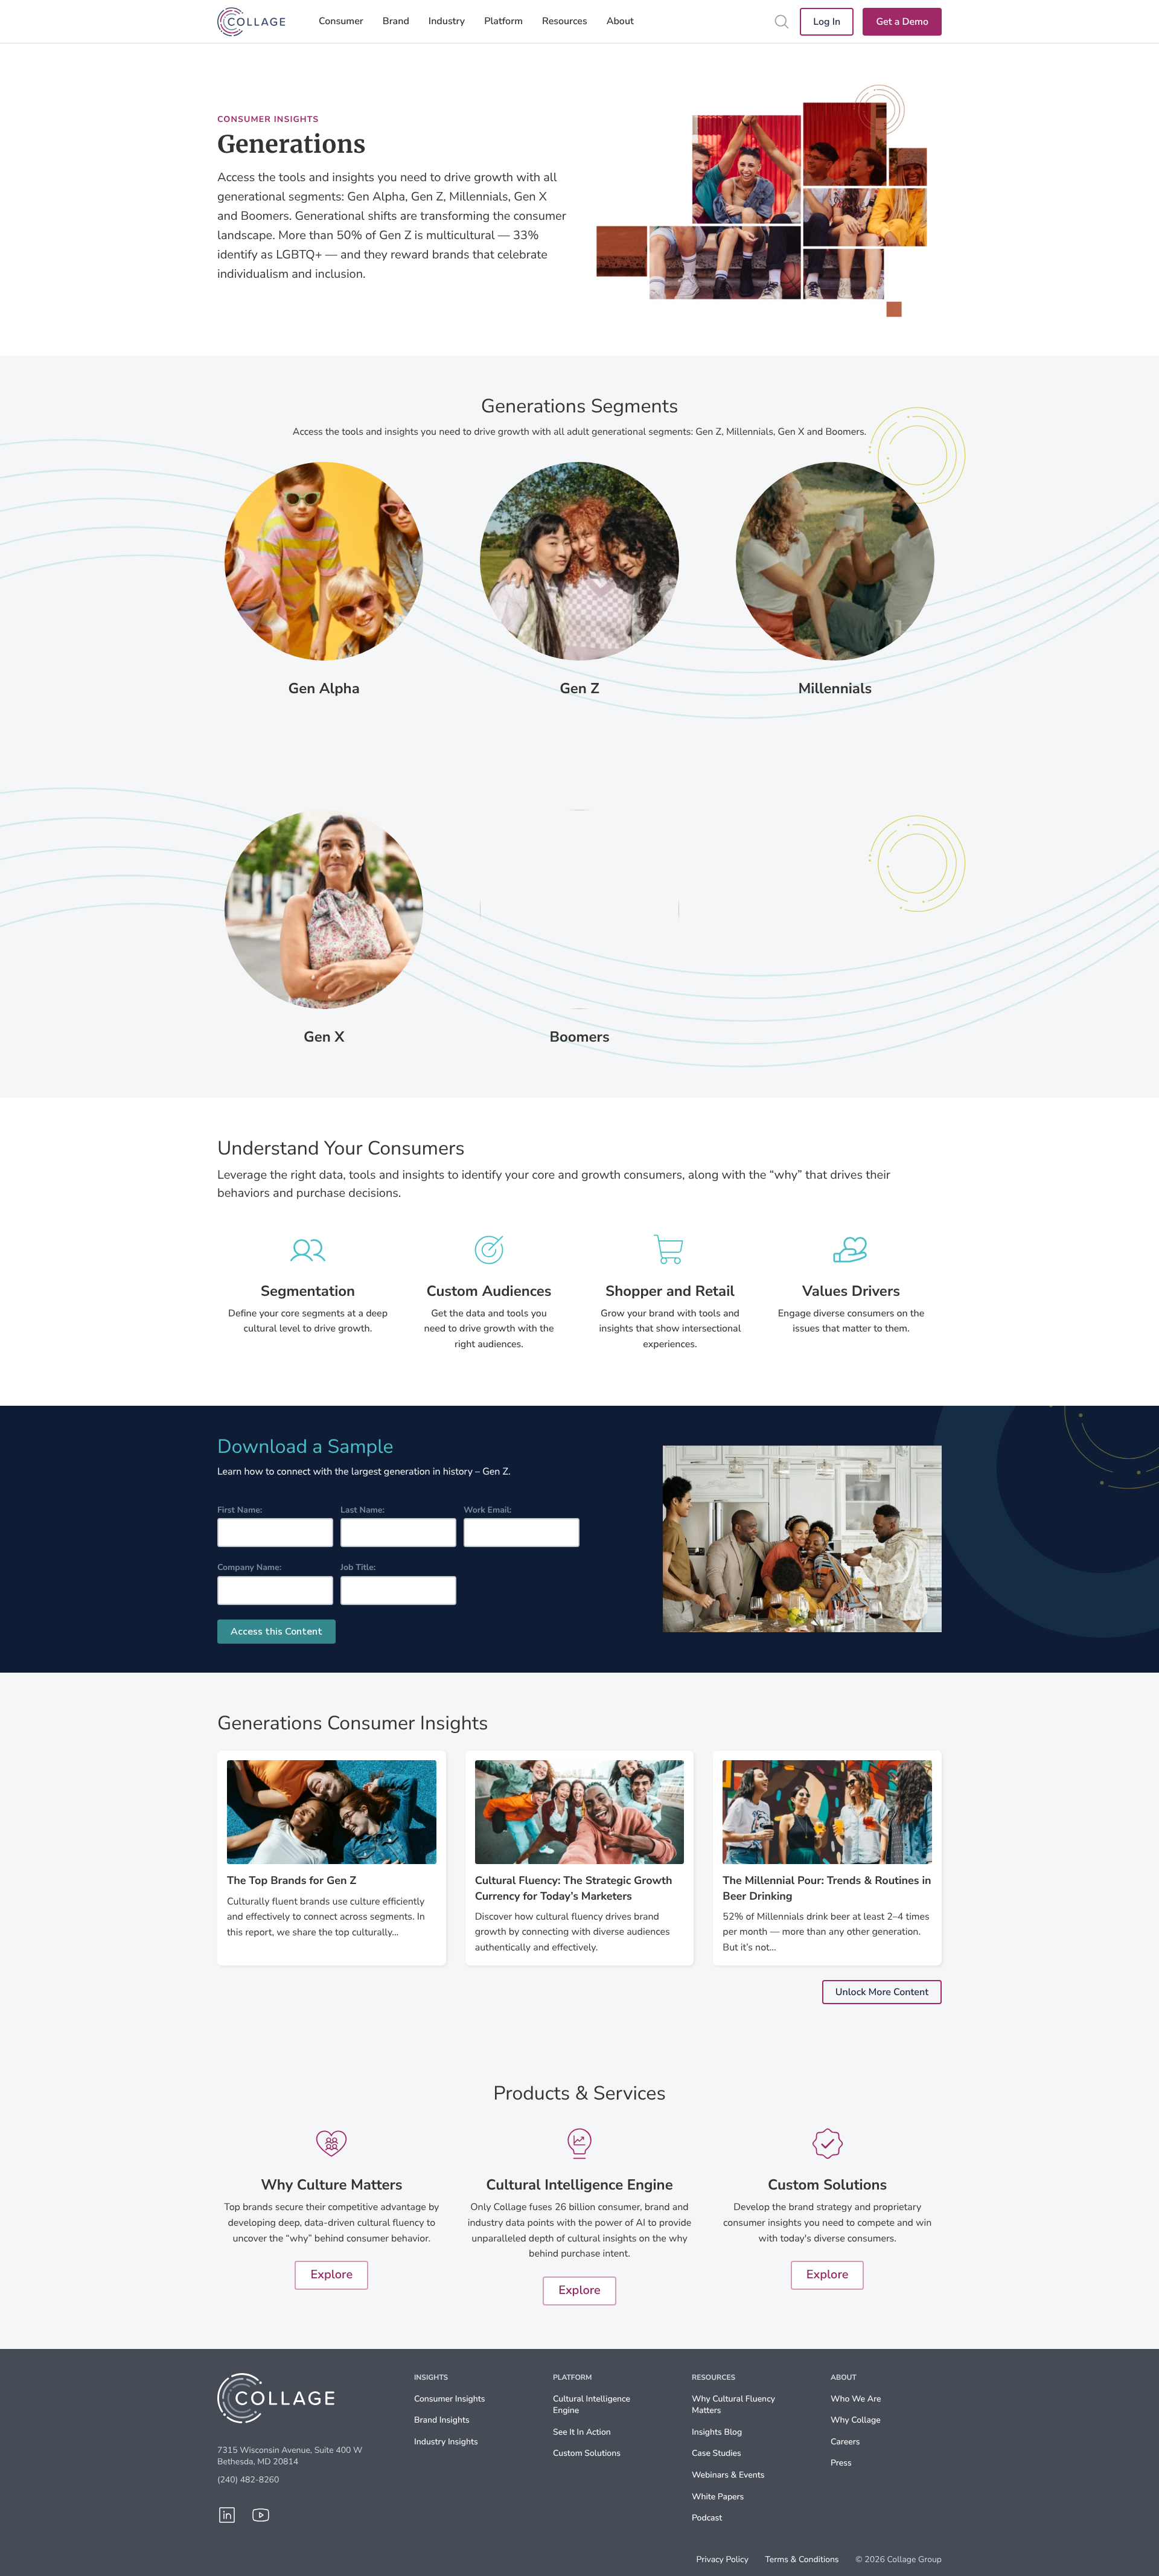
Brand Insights (442, 2420)
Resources (565, 21)
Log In (827, 22)
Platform (503, 21)
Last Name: (362, 1510)
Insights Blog (717, 2432)
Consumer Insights (450, 2399)
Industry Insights (446, 2442)
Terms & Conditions (802, 2560)
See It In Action (582, 2432)
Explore (331, 2275)
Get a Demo (902, 22)
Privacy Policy (723, 2560)
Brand (396, 21)
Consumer (341, 21)
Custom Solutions (587, 2453)
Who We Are (856, 2399)
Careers (845, 2442)
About (620, 21)
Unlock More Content (882, 1992)
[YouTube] (261, 2515)
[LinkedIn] (227, 2515)
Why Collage (856, 2420)
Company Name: (249, 1567)
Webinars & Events (728, 2475)
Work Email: (487, 1510)
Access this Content (276, 1632)
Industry (447, 21)
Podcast (707, 2518)
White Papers (718, 2497)
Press (841, 2463)
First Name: (240, 1510)
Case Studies (717, 2453)
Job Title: (358, 1567)
